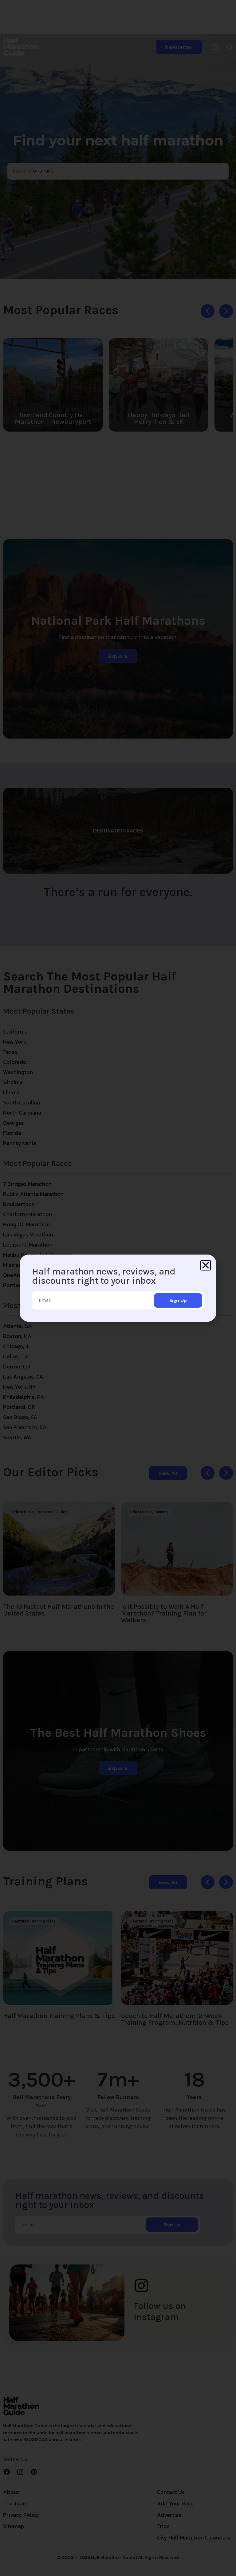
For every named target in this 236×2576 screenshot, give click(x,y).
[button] (206, 1265)
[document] (118, 1288)
